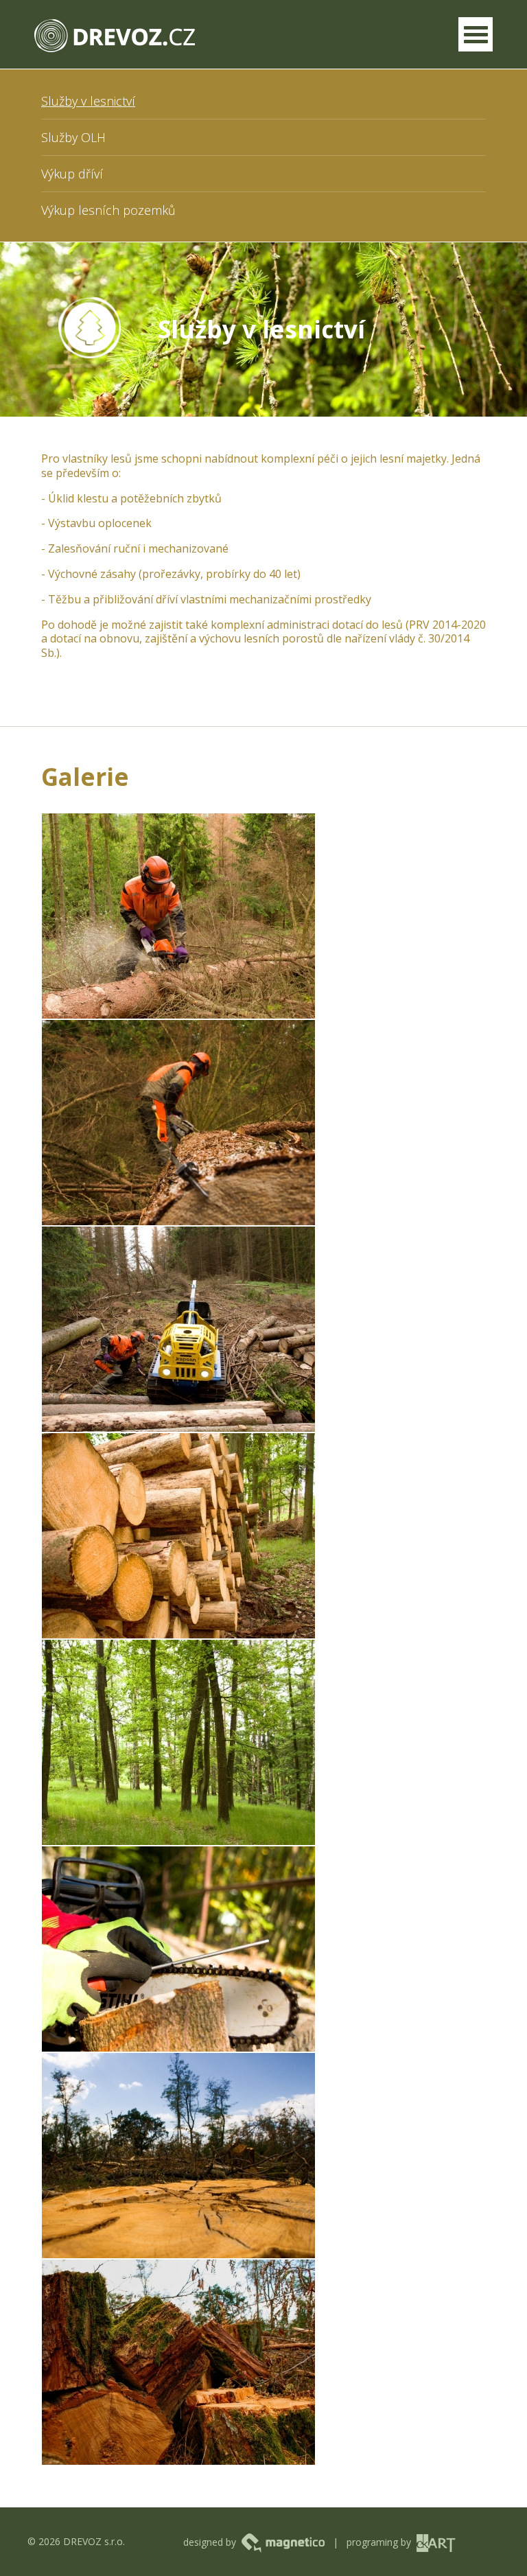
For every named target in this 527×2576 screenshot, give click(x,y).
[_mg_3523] (178, 2362)
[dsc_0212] (178, 1536)
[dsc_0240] (178, 1742)
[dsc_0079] (178, 1123)
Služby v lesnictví (88, 101)
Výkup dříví (72, 174)
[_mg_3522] (178, 2156)
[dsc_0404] (178, 1949)
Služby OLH (73, 137)
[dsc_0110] (178, 1329)
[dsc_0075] (178, 916)
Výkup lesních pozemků (108, 210)
